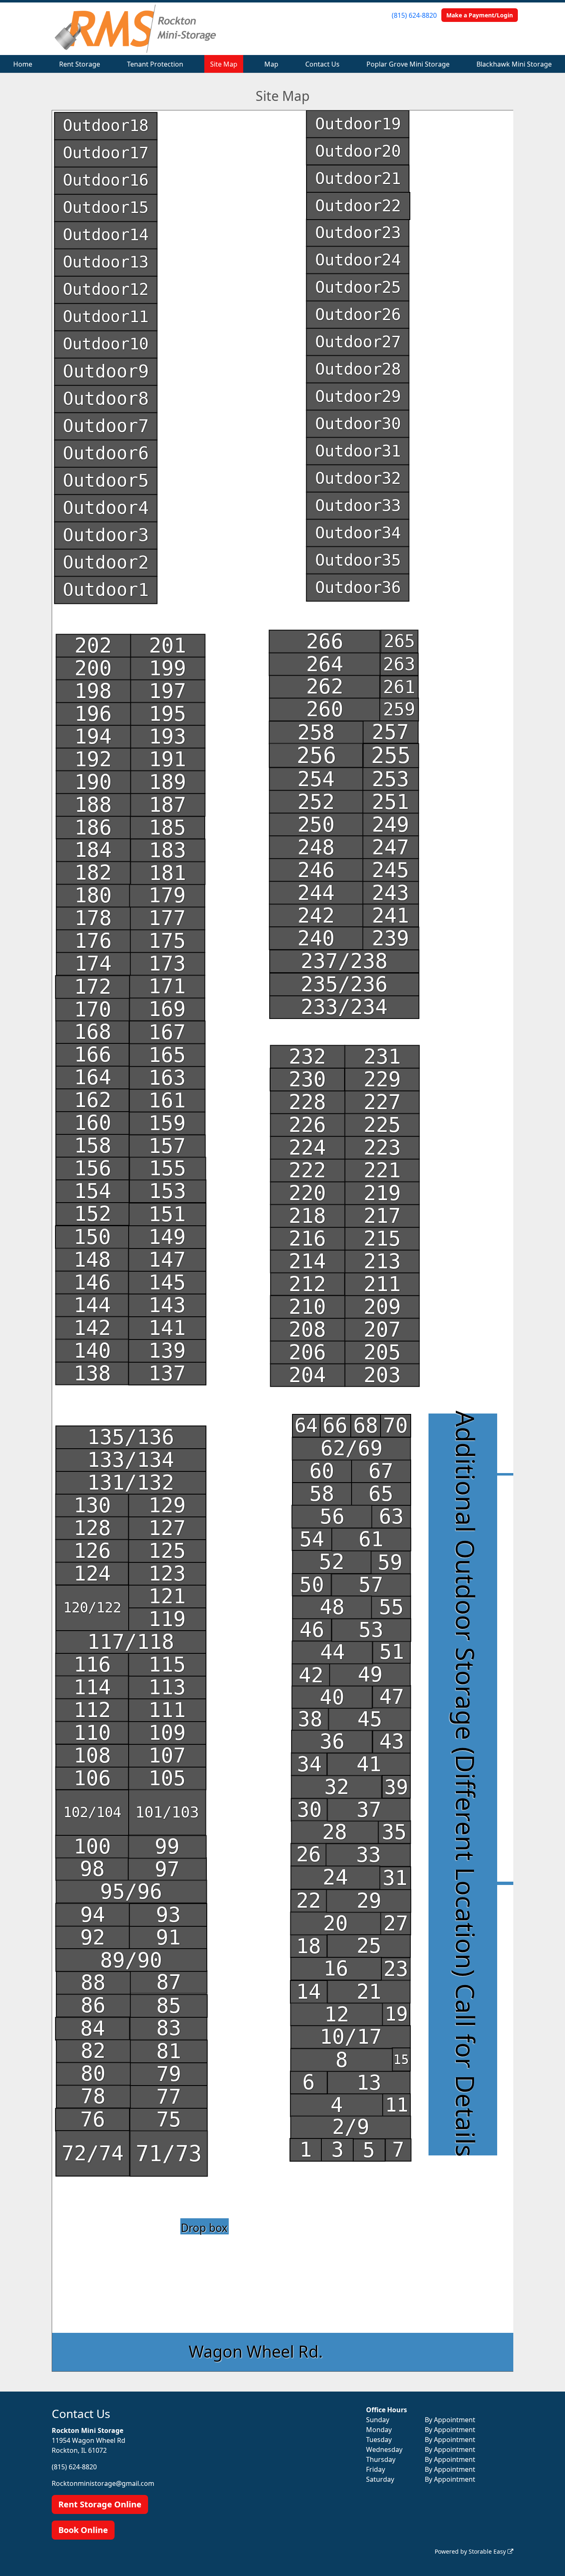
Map (271, 64)
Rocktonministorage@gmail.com (103, 2483)
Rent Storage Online (100, 2504)
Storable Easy (488, 2551)
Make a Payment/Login (480, 15)
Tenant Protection (155, 64)
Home (23, 64)
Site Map (224, 64)
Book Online (83, 2530)
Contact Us (322, 64)
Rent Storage (80, 64)
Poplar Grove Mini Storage (408, 64)
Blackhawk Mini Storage (514, 64)
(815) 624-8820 (414, 15)
